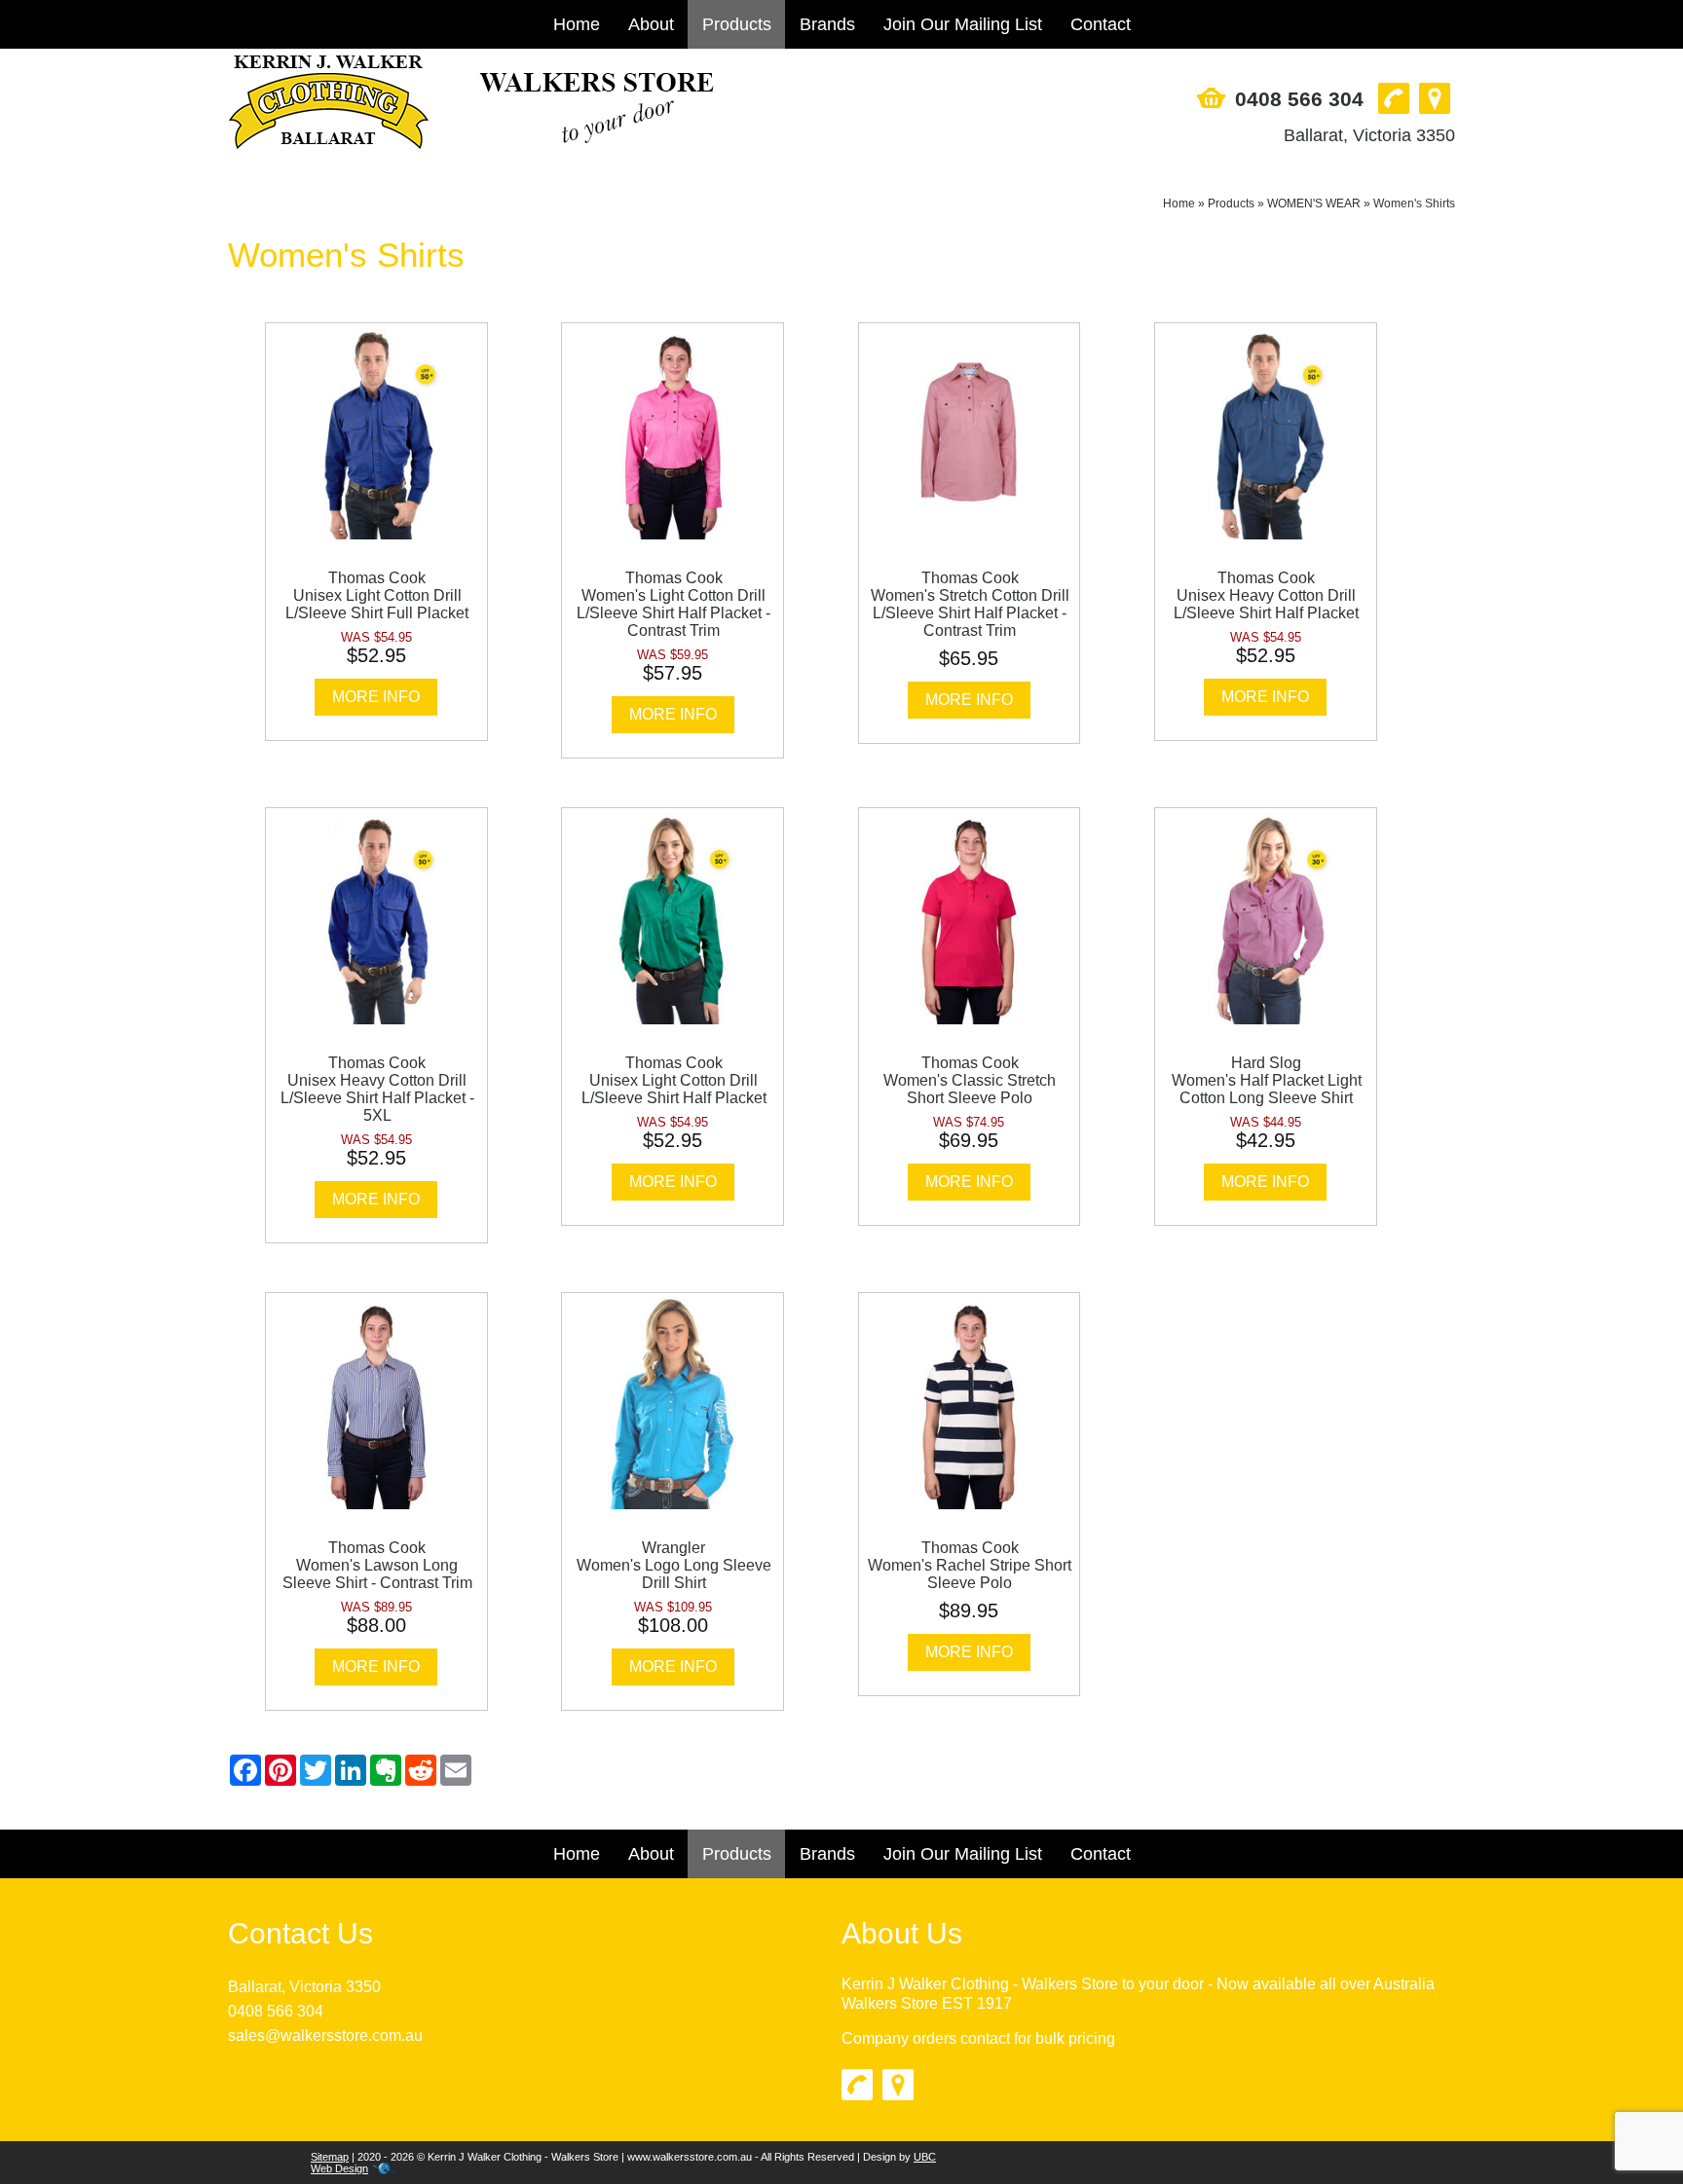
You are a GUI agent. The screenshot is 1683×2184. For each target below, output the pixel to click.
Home (577, 24)
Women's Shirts (1414, 204)
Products (737, 24)
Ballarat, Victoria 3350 (1369, 135)
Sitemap (330, 2157)
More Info (376, 697)
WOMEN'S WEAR (1314, 204)
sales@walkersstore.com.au (325, 2036)
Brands (827, 24)
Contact (1101, 24)
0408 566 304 (1299, 99)
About (651, 24)
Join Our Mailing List (963, 24)
